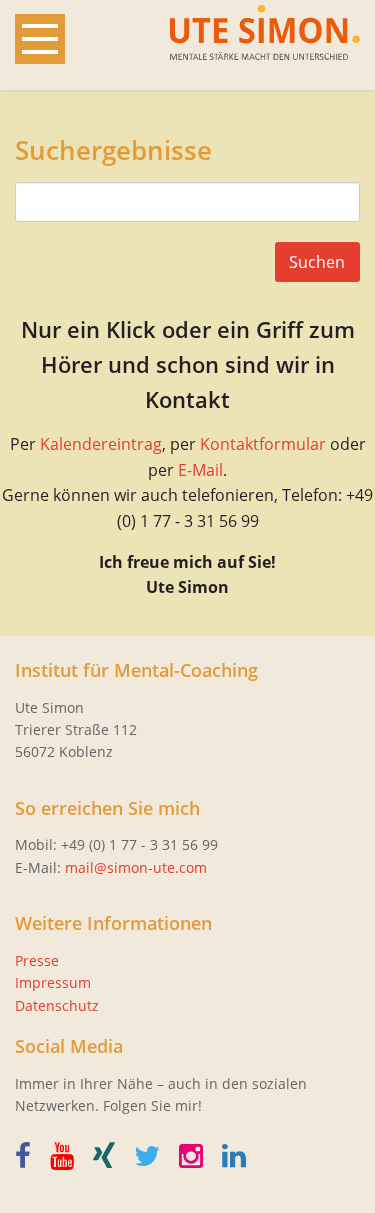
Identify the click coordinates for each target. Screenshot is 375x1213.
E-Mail (200, 470)
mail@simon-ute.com (136, 867)
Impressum (53, 982)
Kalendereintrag (101, 444)
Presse (37, 960)
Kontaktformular (263, 444)
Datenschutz (57, 1005)
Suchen (317, 262)
